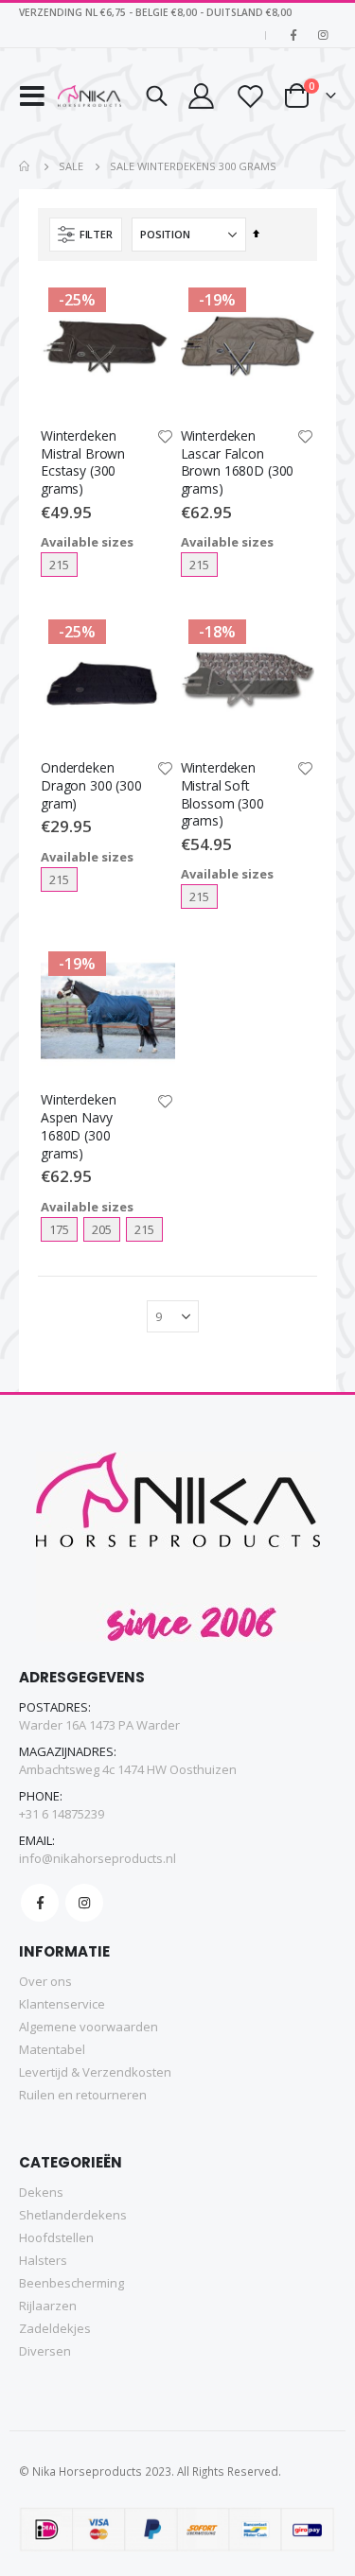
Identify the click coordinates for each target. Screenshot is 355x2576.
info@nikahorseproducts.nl (98, 1858)
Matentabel (52, 2049)
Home (26, 166)
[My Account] (201, 96)
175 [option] (59, 1229)
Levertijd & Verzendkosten (95, 2072)
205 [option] (102, 1229)
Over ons (45, 1981)
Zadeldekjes (55, 2328)
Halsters (43, 2260)
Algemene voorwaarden (89, 2027)
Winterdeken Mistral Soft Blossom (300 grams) (222, 794)
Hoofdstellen (56, 2237)
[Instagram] (323, 35)
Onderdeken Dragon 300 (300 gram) (91, 786)
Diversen (45, 2351)
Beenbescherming (71, 2283)
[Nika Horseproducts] (90, 96)
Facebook (40, 1903)
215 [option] (59, 565)
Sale (71, 166)
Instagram (84, 1903)
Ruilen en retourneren (83, 2095)
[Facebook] (293, 35)
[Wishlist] (249, 96)
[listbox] (95, 565)
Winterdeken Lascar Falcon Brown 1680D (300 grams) (238, 462)
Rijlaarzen (48, 2306)
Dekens (41, 2192)
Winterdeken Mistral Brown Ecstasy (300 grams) (83, 462)
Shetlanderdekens (73, 2215)
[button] (166, 438)
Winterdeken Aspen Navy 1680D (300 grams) (78, 1126)
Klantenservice (62, 2004)
